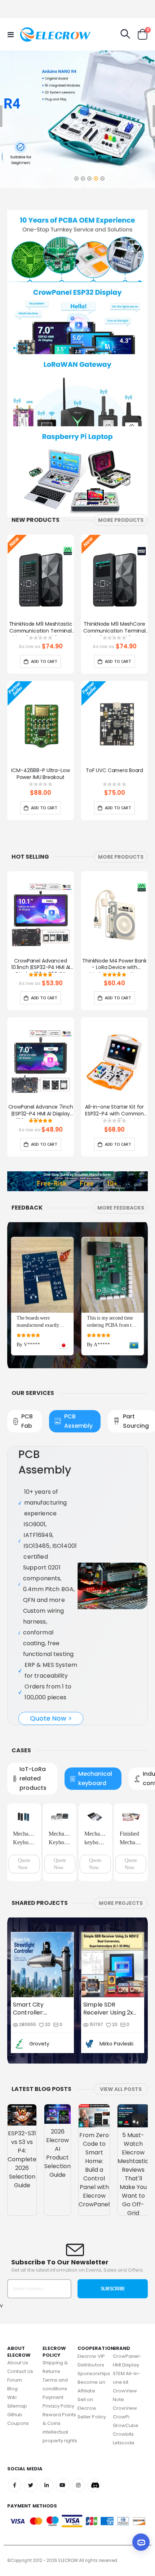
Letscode (124, 2443)
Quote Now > (51, 1718)
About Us (18, 2363)
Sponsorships (94, 2374)
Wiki (12, 2397)
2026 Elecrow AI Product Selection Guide (57, 2153)
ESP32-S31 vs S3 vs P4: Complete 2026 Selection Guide (22, 2159)
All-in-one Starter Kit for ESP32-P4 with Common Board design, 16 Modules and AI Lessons (114, 1111)
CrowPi (121, 2417)
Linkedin (46, 2485)
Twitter (30, 2485)
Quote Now (24, 1864)
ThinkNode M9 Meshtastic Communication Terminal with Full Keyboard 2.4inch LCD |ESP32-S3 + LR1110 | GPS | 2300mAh (40, 628)
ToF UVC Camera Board (114, 770)
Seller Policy (92, 2417)
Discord (94, 2485)
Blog (12, 2389)
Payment (53, 2397)
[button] (76, 177)
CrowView (125, 2408)
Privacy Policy (59, 2406)
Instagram (78, 2485)
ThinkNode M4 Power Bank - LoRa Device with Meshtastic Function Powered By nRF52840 (114, 965)
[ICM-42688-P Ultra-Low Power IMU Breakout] (41, 724)
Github (15, 2415)
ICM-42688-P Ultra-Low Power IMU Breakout (40, 774)
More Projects (121, 1903)
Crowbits (123, 2434)
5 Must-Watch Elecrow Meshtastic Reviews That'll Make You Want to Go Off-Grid (133, 2174)
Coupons (18, 2423)
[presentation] (146, 586)
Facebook (15, 2485)
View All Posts (121, 2089)
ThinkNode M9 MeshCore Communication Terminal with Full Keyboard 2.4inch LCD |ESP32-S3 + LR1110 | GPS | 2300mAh (114, 628)
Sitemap (17, 2406)
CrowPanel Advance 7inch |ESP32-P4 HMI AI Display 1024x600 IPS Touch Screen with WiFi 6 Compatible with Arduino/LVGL (41, 1111)
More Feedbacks (121, 1208)
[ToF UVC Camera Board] (114, 724)
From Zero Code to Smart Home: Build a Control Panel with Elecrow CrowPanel (94, 2170)
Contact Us (20, 2371)
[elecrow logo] (33, 34)
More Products (121, 520)
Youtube (63, 2485)
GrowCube (126, 2425)
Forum (15, 2380)
